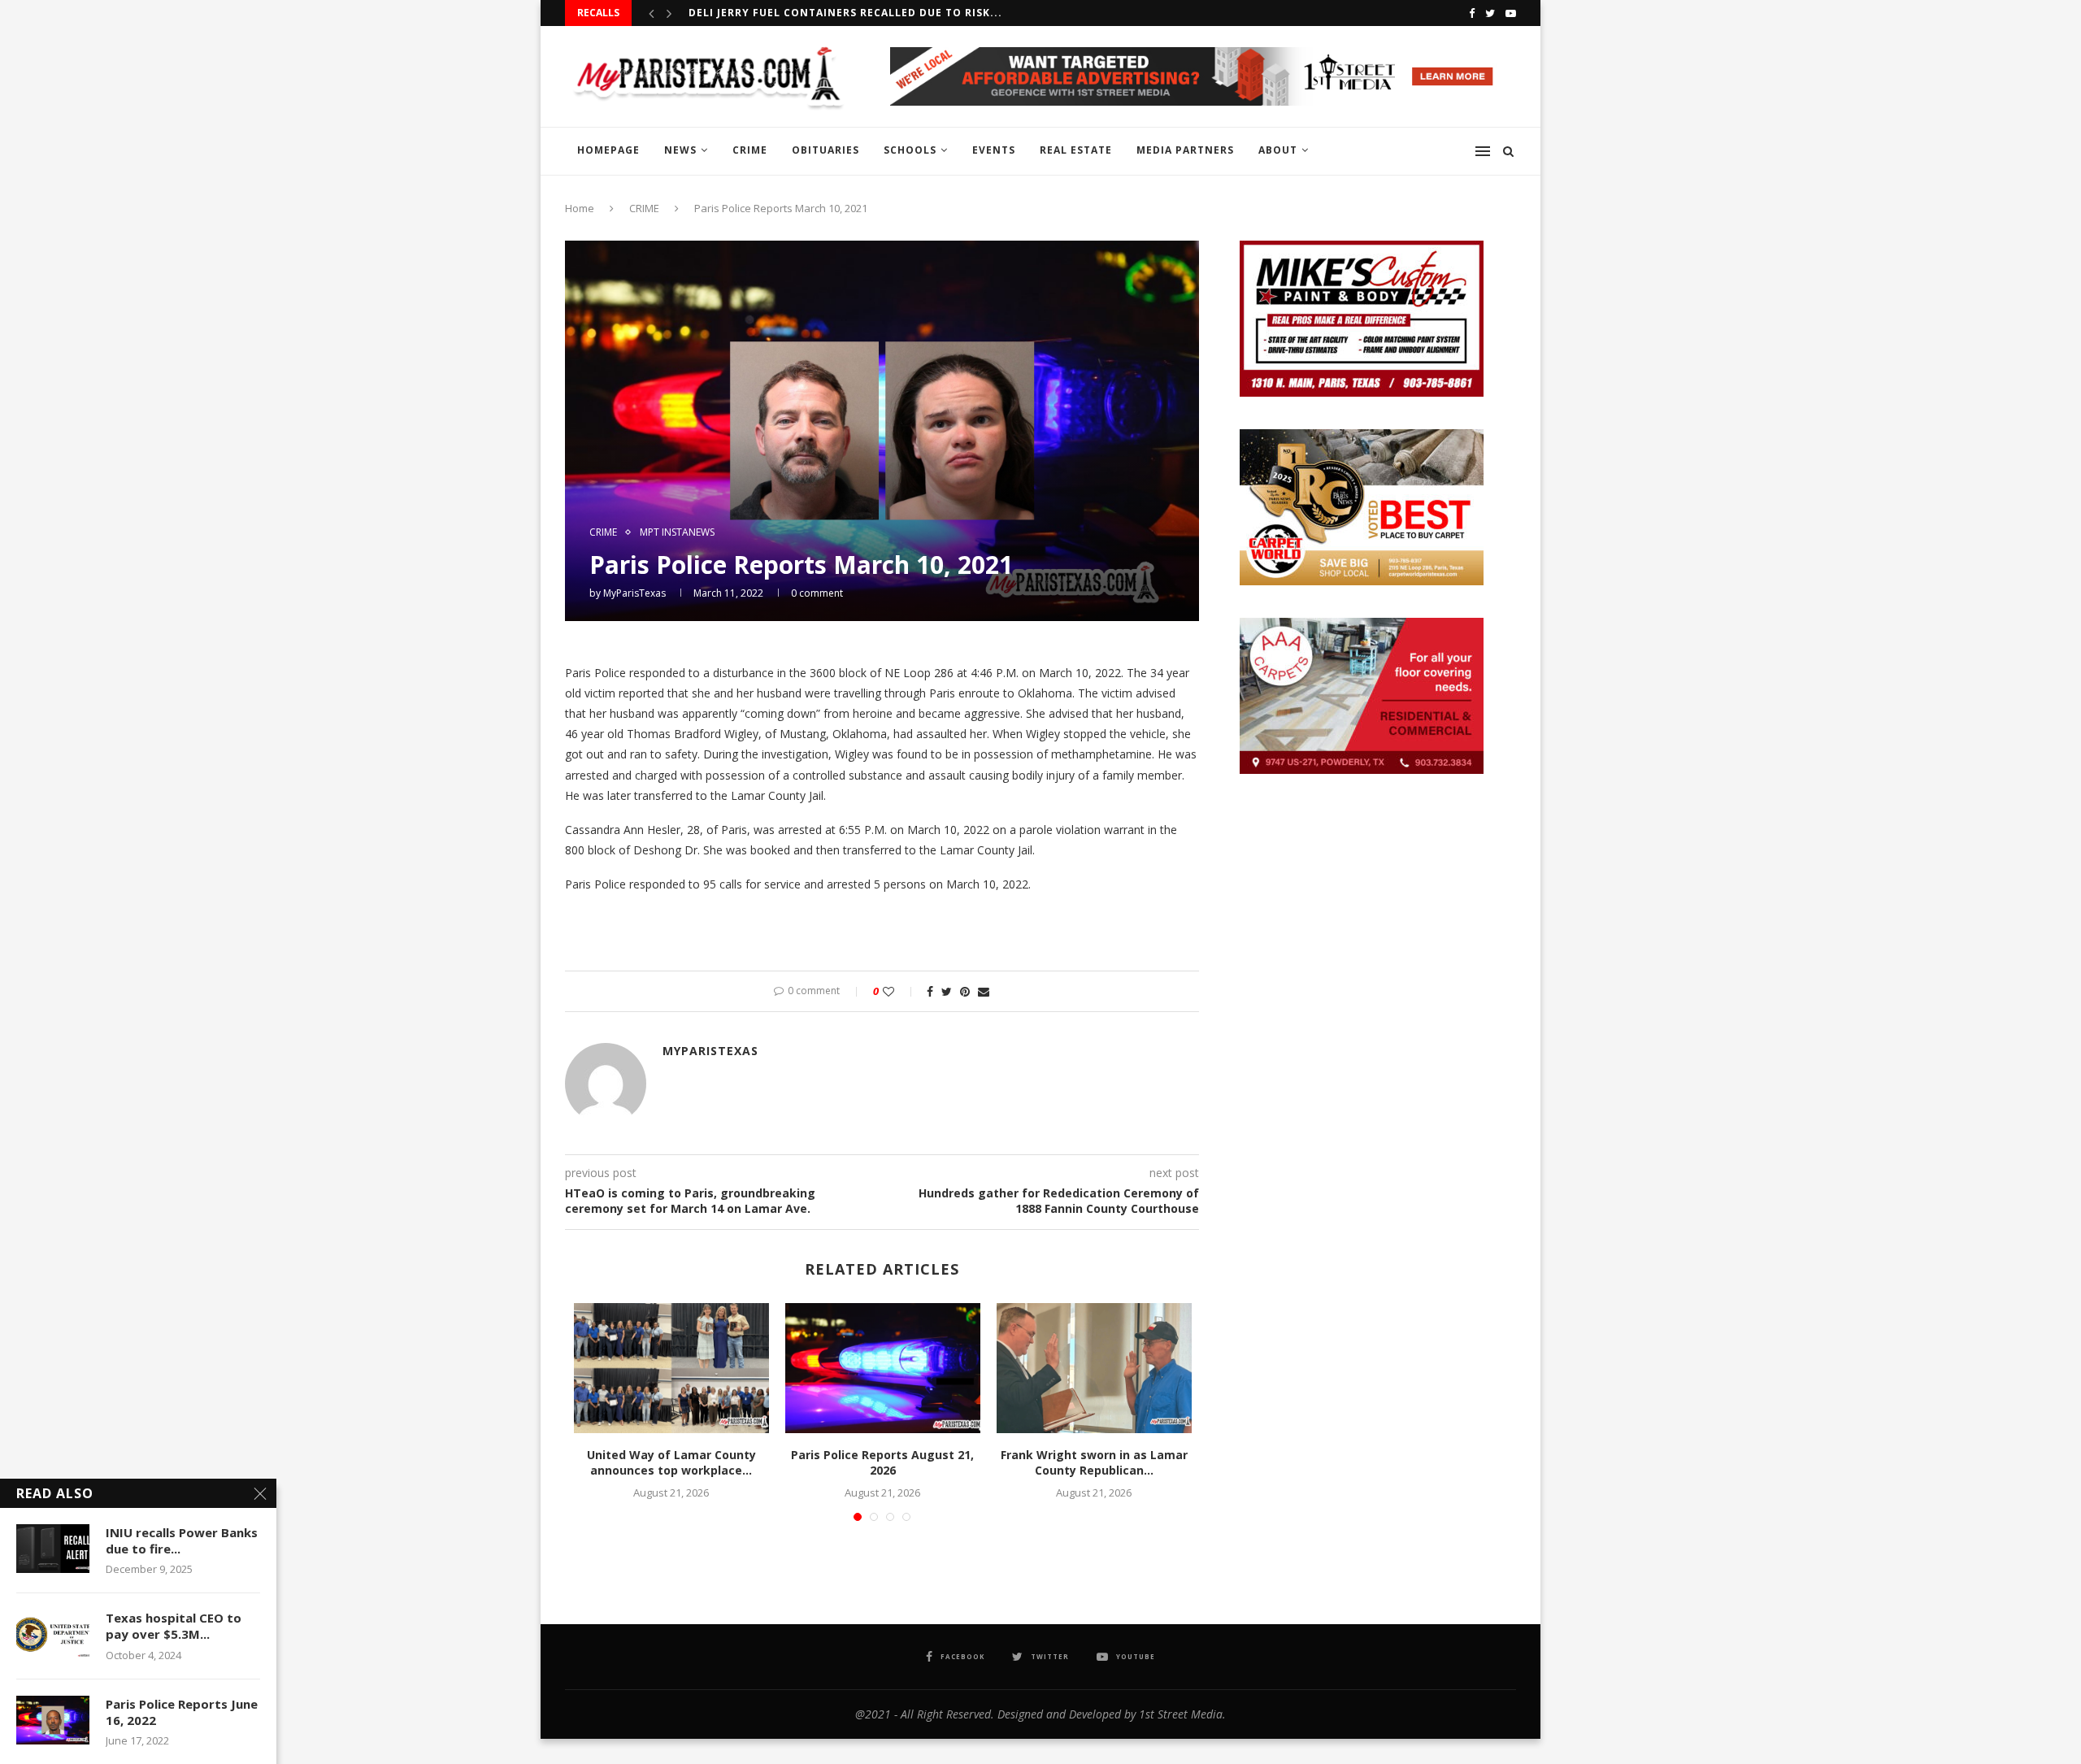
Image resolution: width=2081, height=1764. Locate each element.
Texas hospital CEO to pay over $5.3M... (174, 1626)
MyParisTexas (634, 593)
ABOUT (1278, 150)
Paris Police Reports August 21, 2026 (882, 1463)
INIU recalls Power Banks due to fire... (182, 1540)
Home (580, 208)
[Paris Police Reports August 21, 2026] (883, 1368)
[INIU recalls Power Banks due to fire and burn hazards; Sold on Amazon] (53, 1549)
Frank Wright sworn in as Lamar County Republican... (1094, 1463)
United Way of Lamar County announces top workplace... (671, 1463)
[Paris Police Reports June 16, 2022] (53, 1720)
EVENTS (994, 150)
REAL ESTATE (1076, 150)
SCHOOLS (910, 150)
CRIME (750, 150)
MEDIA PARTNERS (1185, 150)
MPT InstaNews (677, 532)
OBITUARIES (825, 150)
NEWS (680, 150)
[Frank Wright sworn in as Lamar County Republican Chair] (1094, 1368)
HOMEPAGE (608, 150)
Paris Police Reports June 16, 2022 (182, 1712)
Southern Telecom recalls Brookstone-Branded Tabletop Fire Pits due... (921, 13)
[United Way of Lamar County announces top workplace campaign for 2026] (671, 1368)
